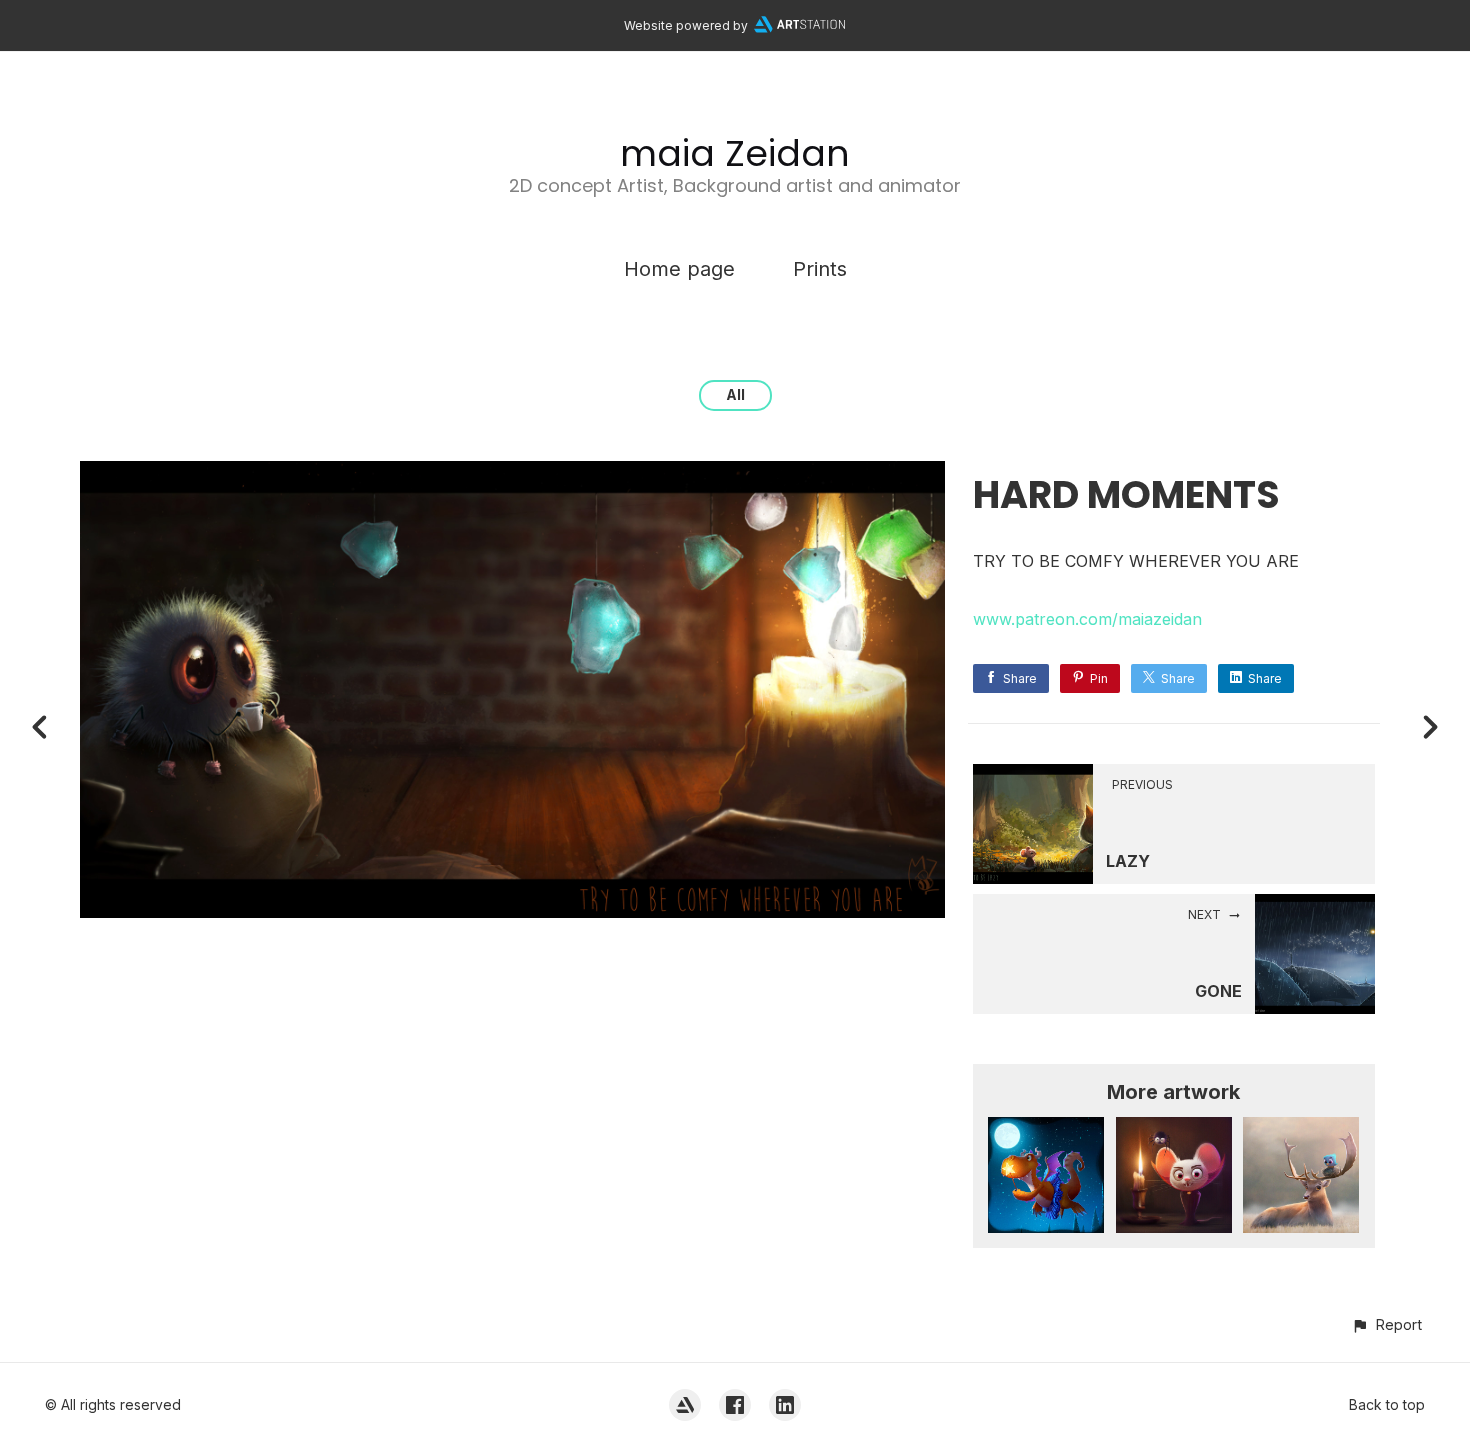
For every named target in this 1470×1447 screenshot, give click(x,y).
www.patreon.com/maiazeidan (1087, 619)
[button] (1386, 1324)
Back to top (1387, 1404)
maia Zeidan (735, 153)
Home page (679, 269)
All (735, 394)
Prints (820, 269)
